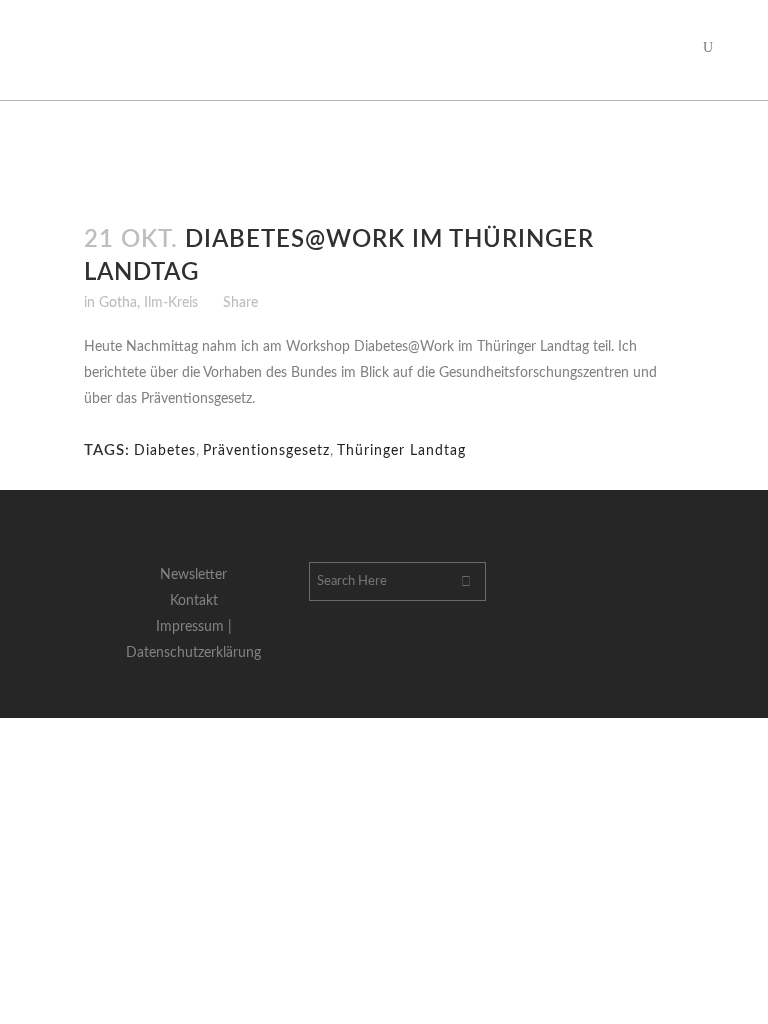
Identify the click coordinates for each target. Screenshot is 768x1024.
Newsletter (193, 575)
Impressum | (194, 627)
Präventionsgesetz (266, 451)
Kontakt (194, 601)
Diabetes (165, 451)
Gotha (118, 303)
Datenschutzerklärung (193, 653)
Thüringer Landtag (401, 451)
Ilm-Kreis (171, 303)
